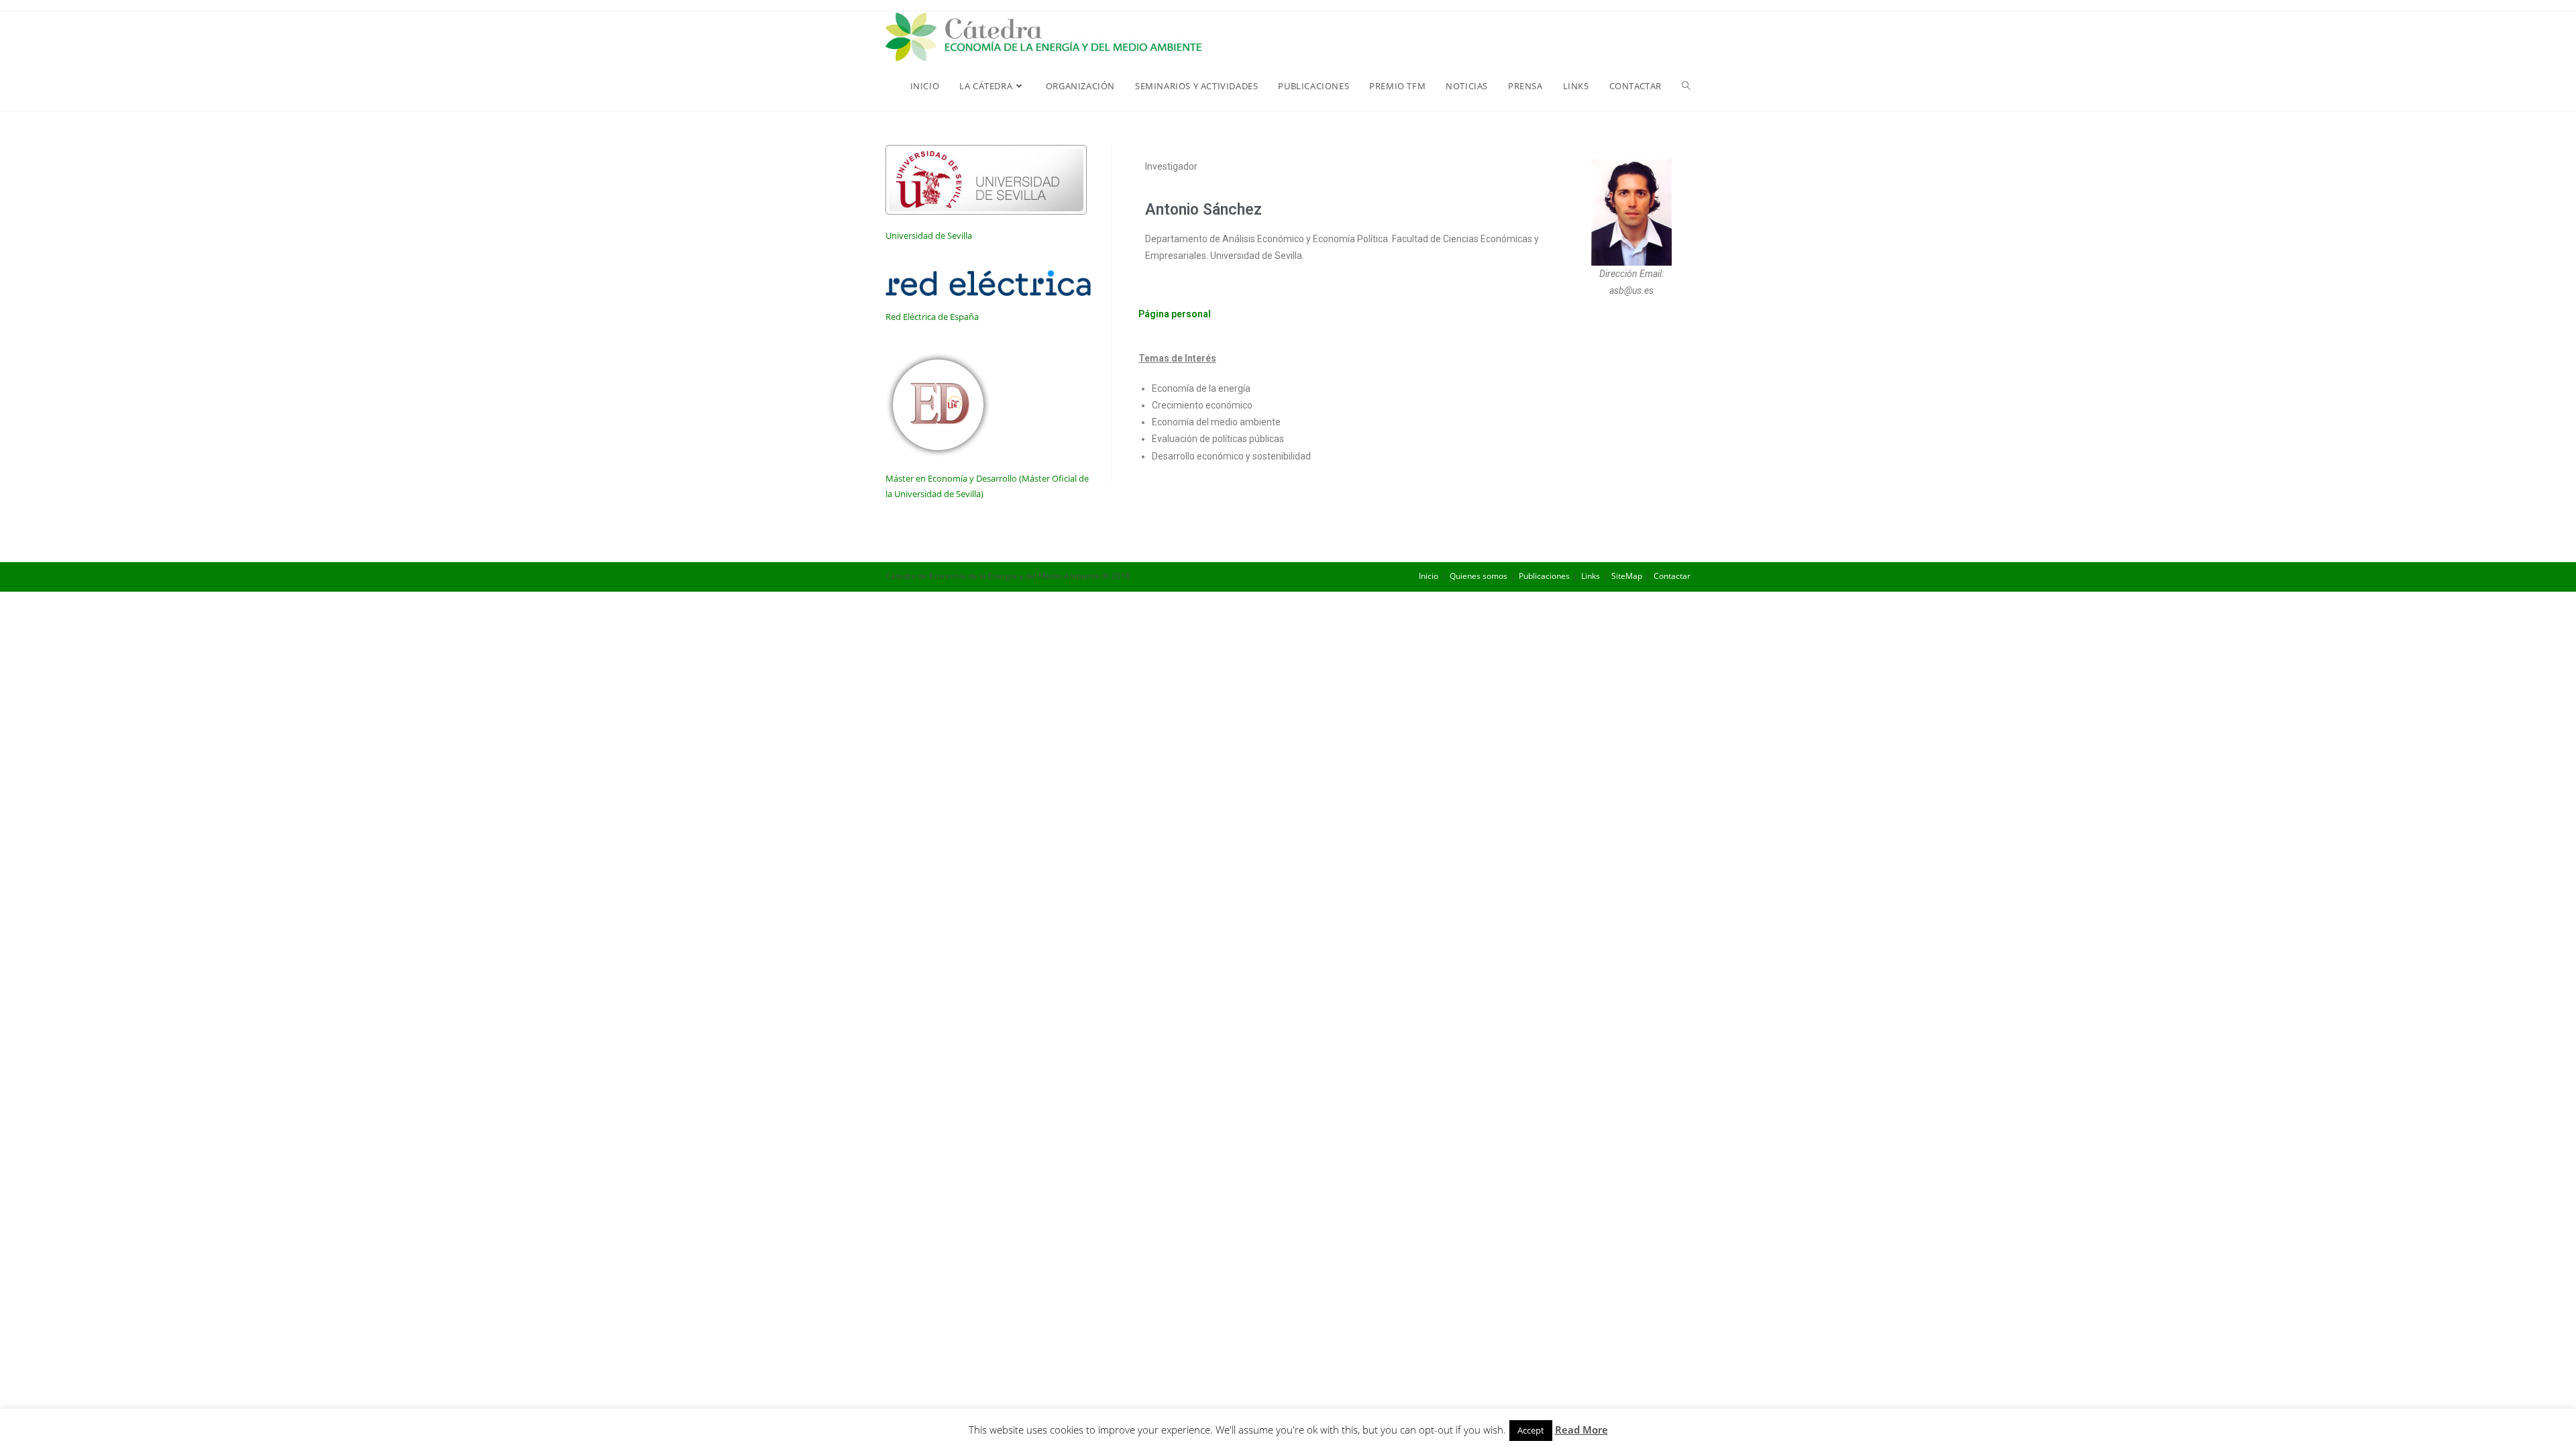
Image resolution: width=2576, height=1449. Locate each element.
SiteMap (1627, 576)
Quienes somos (1479, 576)
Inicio (1429, 576)
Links (1591, 576)
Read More (1581, 1430)
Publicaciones (1544, 576)
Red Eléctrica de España (932, 317)
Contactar (1672, 576)
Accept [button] (1531, 1430)
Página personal (1175, 314)
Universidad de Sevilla (929, 235)
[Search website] (1686, 86)
